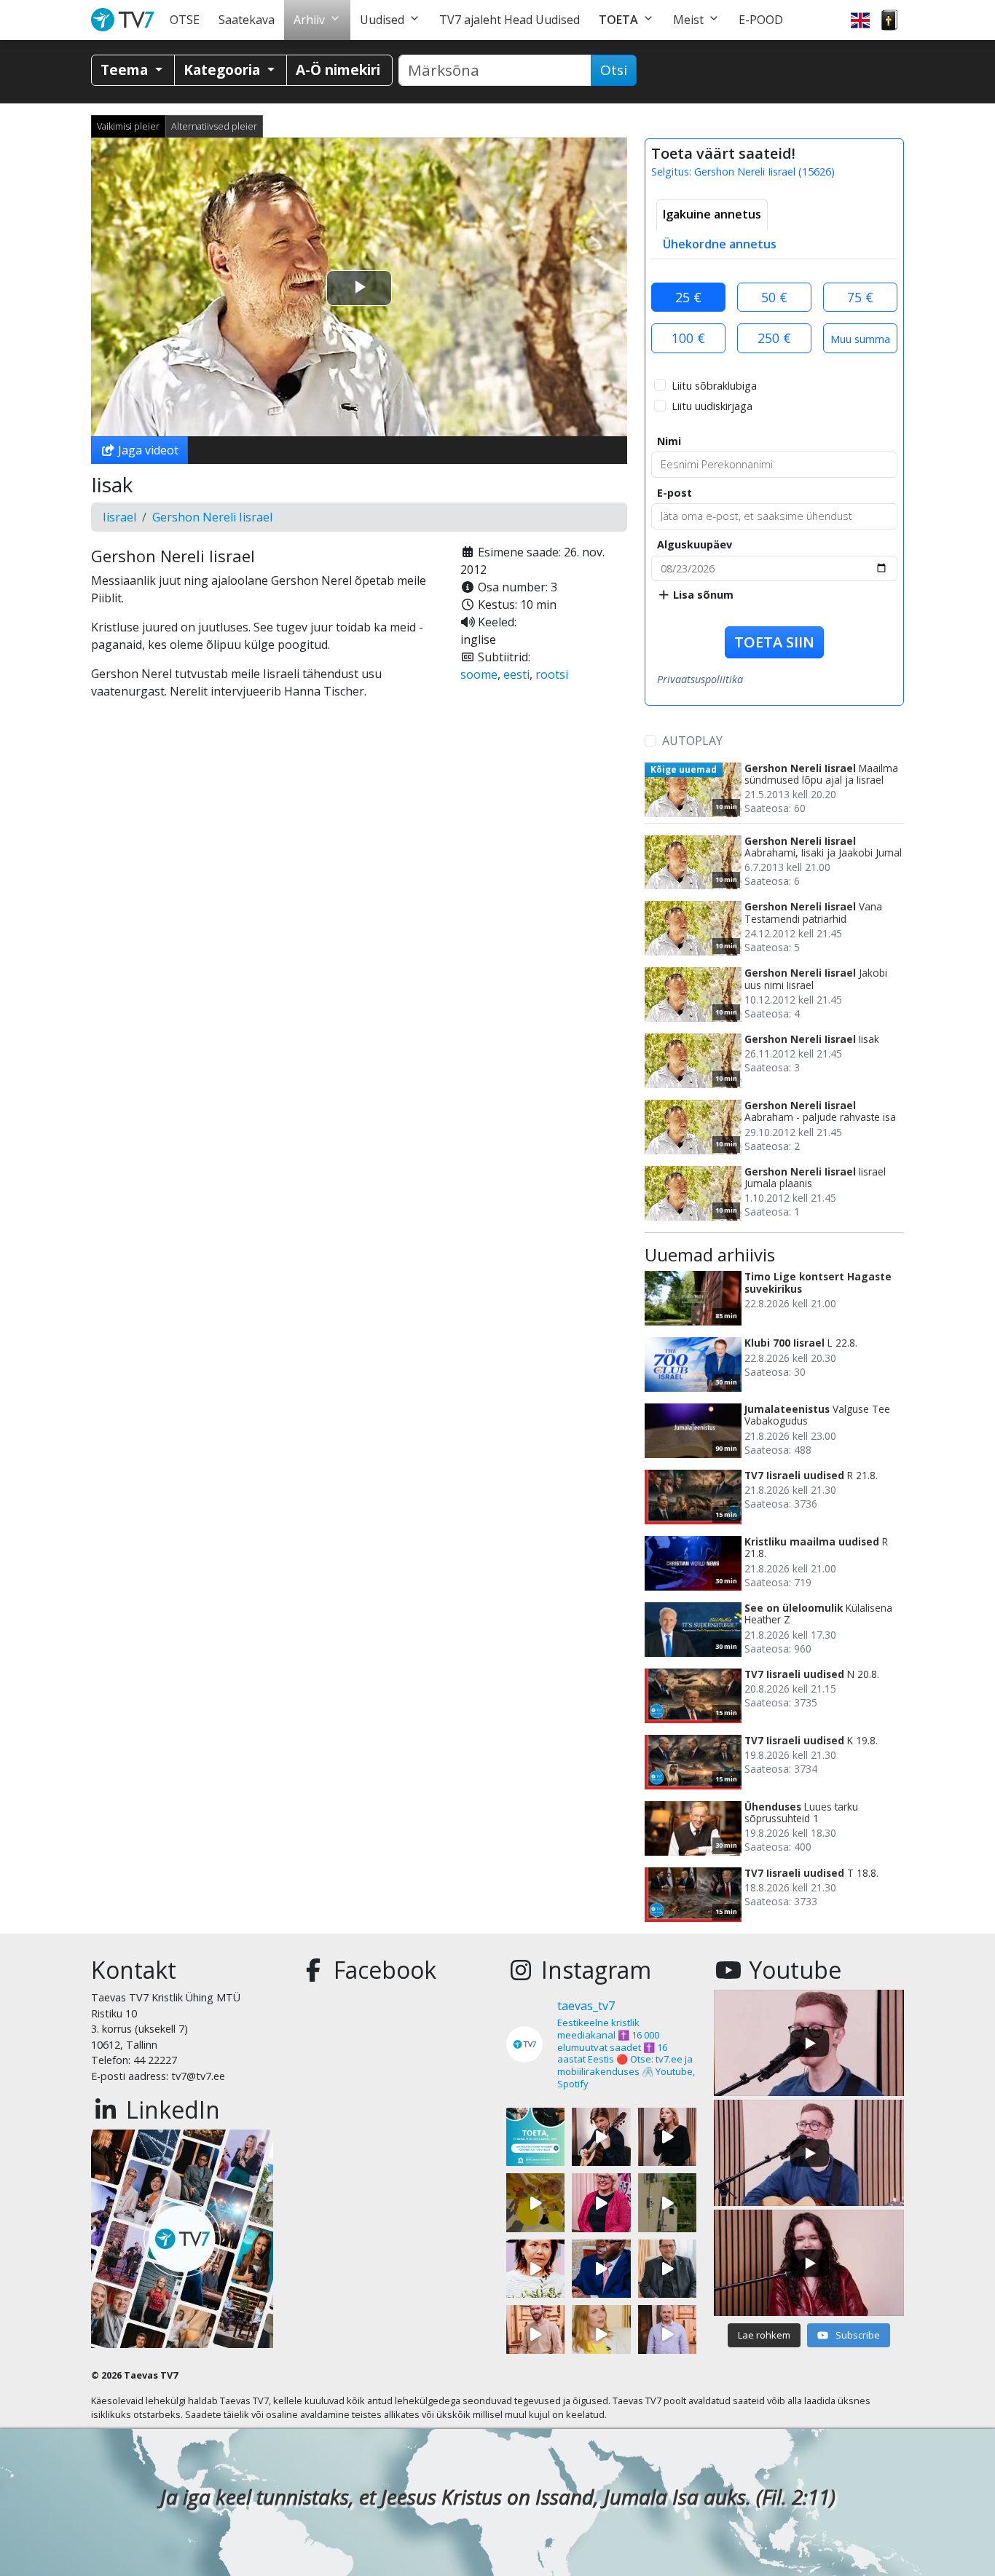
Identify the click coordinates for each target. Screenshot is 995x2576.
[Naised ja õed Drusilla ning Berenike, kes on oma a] (535, 2269)
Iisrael (119, 517)
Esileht (126, 20)
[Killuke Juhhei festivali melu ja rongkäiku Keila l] (535, 2202)
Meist (688, 20)
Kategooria (224, 70)
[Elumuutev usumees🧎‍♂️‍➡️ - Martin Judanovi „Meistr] (535, 2334)
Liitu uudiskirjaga (712, 406)
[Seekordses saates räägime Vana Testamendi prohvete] (601, 2334)
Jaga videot (147, 450)
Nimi (669, 441)
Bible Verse (889, 20)
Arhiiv (309, 20)
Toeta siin (774, 642)
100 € (688, 338)
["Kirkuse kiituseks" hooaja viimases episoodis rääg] (601, 2202)
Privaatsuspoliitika (700, 679)
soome (479, 674)
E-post (675, 493)
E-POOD (761, 20)
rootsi (552, 674)
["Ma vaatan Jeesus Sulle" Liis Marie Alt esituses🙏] (601, 2137)
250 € (774, 338)
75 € (860, 297)
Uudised (382, 20)
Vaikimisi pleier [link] (128, 126)
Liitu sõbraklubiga (714, 386)
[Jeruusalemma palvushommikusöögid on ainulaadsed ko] (601, 2269)
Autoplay (692, 741)
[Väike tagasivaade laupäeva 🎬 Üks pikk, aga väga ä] (667, 2202)
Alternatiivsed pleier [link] (214, 126)
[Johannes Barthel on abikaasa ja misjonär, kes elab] (667, 2269)
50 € (774, 297)
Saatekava (247, 20)
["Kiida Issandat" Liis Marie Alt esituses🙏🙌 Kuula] (667, 2137)
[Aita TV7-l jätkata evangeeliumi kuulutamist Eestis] (535, 2137)
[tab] (712, 214)
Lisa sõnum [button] (702, 595)
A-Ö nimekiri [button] (338, 70)
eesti (516, 674)
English (860, 20)
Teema (126, 70)
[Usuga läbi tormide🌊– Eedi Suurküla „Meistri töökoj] (667, 2334)
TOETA (618, 20)
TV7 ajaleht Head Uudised (510, 20)
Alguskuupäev (695, 544)
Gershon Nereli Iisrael (212, 517)
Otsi (614, 70)
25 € (688, 297)
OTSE (185, 20)
